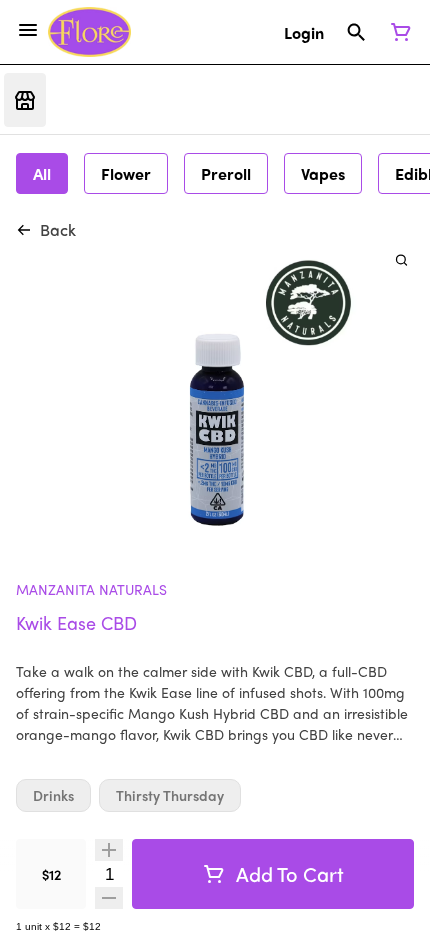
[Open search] (356, 32)
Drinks (53, 795)
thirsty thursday (170, 795)
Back (58, 229)
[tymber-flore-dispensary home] (89, 32)
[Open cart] (397, 32)
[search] (401, 259)
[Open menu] (28, 30)
